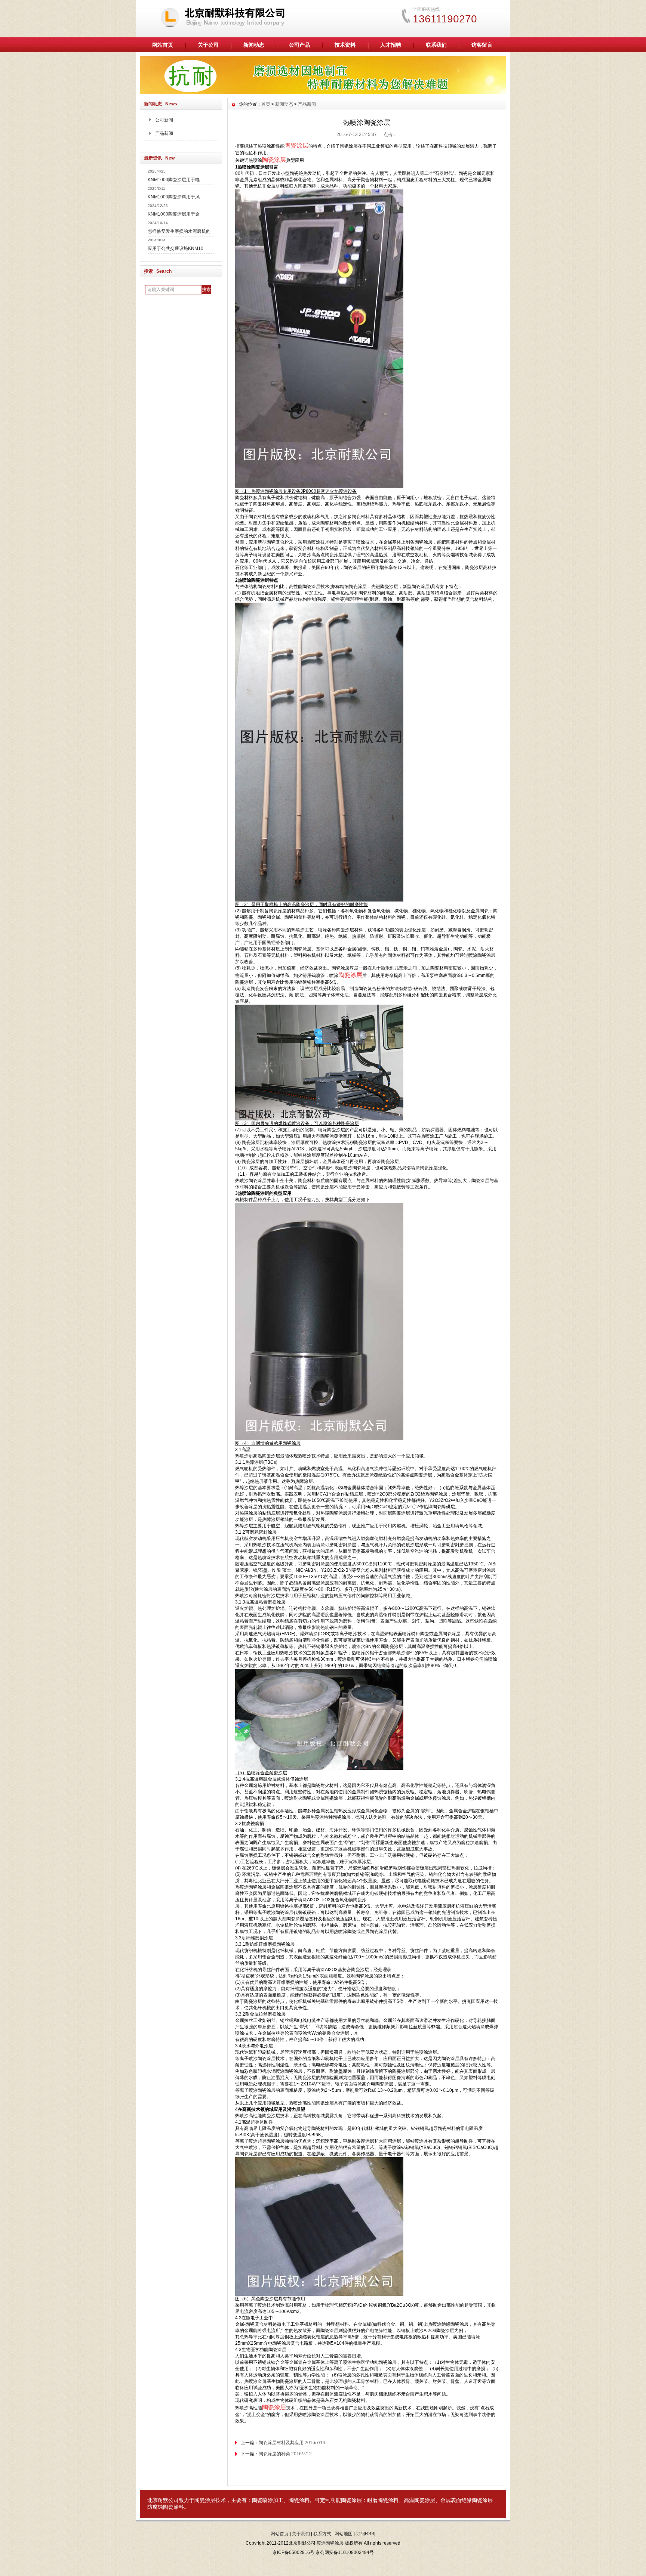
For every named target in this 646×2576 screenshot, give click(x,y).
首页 (266, 104)
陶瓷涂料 (299, 2500)
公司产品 (299, 45)
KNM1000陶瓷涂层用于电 (174, 180)
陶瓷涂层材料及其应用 (281, 2443)
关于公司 (208, 45)
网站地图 (344, 2534)
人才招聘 (391, 45)
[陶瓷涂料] (323, 92)
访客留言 (482, 45)
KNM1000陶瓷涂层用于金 (174, 214)
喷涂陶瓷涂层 (330, 2543)
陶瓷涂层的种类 (274, 2454)
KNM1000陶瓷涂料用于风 (174, 197)
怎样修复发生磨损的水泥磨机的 (179, 231)
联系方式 (322, 2534)
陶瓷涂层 (205, 2500)
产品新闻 (164, 133)
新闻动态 (254, 45)
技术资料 (345, 45)
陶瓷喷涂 (262, 2500)
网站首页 (163, 45)
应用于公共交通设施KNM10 (176, 248)
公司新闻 (164, 120)
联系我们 (436, 45)
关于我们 (301, 2534)
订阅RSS (365, 2534)
